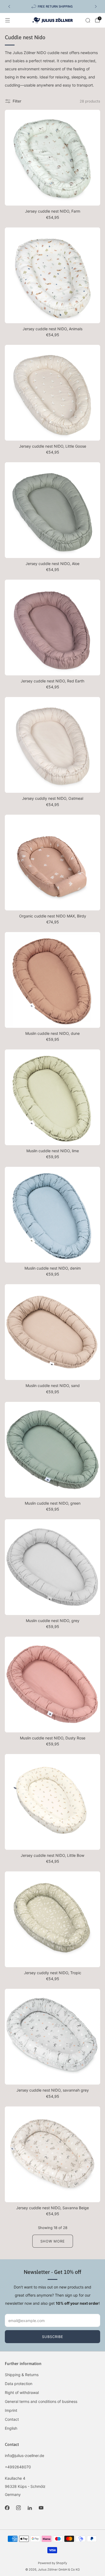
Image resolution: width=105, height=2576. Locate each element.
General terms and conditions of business (41, 2401)
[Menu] (8, 20)
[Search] (88, 20)
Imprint (11, 2410)
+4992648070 (18, 2467)
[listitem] (52, 6)
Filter (17, 101)
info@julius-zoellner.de (24, 2456)
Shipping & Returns (22, 2375)
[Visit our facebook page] (7, 2508)
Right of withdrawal (22, 2392)
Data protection (19, 2384)
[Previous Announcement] (9, 6)
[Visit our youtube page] (41, 2508)
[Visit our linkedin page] (30, 2508)
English (11, 2428)
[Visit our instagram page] (18, 2508)
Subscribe (53, 2337)
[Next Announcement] (96, 6)
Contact (12, 2419)
